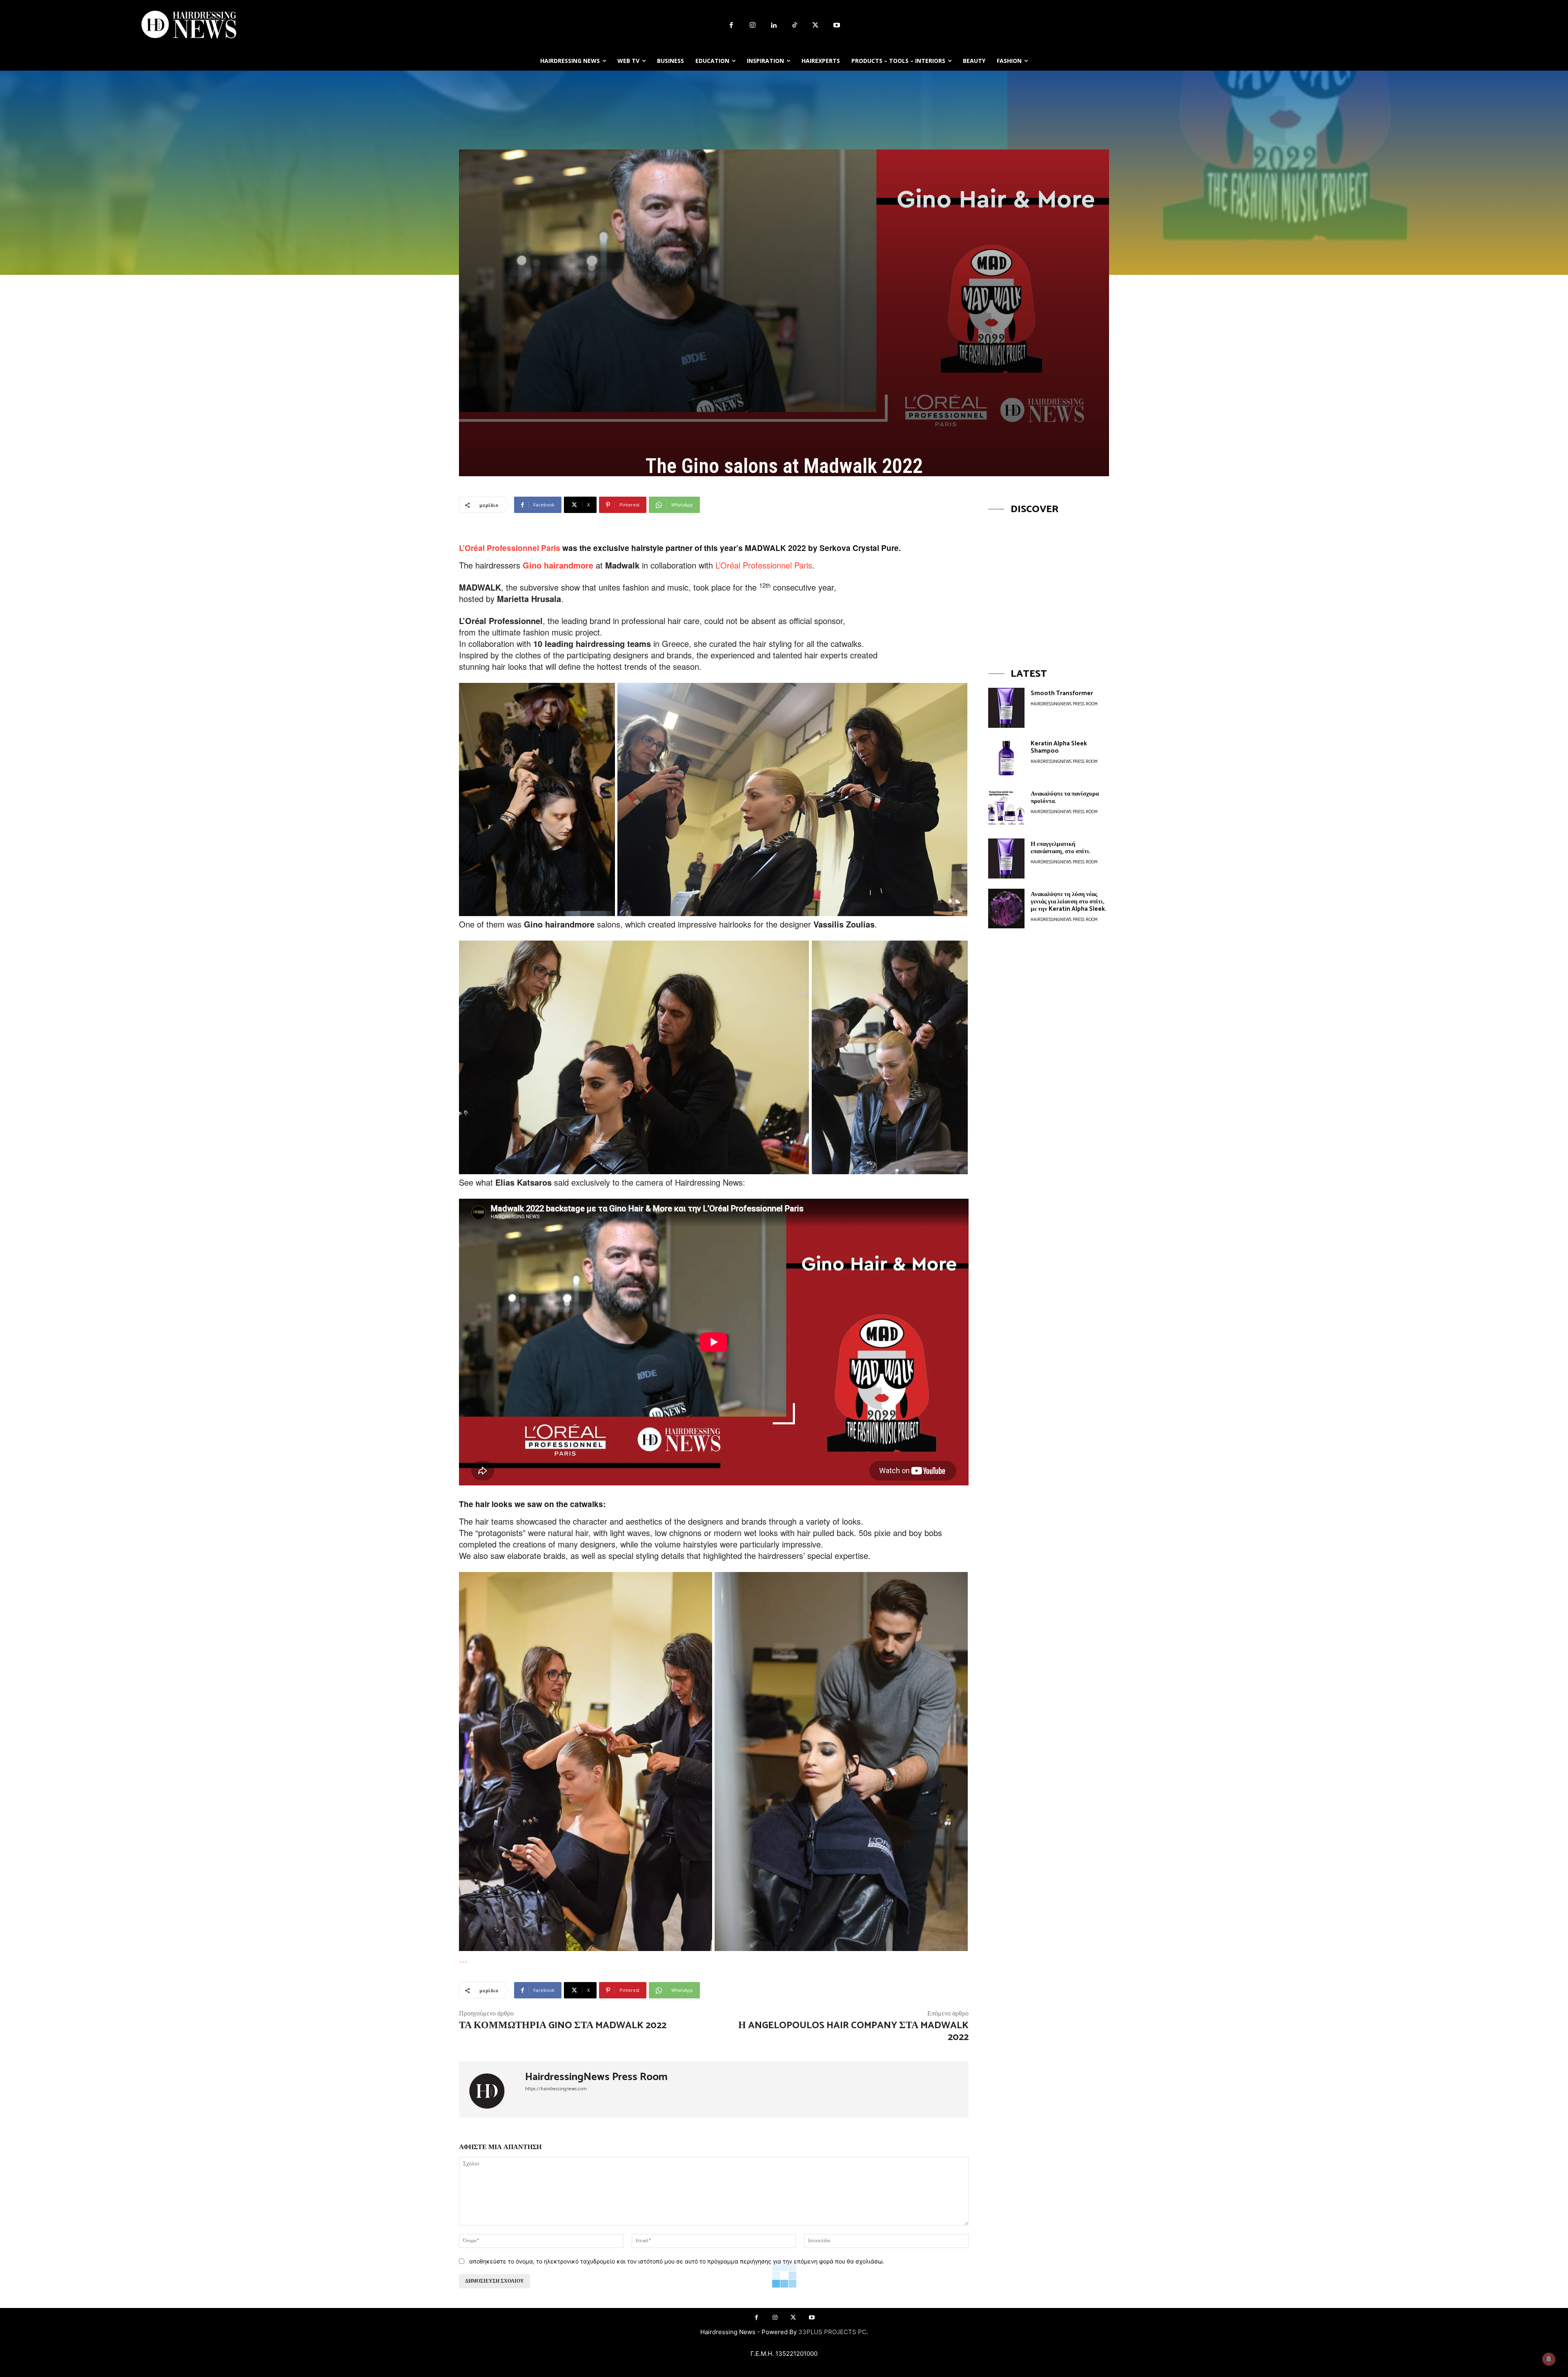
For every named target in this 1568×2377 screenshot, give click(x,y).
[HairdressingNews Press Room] (492, 2089)
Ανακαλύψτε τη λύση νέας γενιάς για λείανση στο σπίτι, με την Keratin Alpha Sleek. (1069, 902)
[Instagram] (753, 26)
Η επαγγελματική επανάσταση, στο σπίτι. (1061, 848)
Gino (532, 565)
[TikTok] (795, 26)
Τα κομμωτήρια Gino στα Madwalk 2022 (563, 2026)
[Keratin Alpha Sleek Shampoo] (1006, 758)
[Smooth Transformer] (1006, 708)
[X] (816, 26)
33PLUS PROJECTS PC (832, 2332)
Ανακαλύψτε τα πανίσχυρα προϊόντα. (1065, 797)
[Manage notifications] (1549, 2359)
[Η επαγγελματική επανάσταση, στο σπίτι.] (1006, 858)
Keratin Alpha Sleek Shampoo (1059, 747)
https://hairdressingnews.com (556, 2089)
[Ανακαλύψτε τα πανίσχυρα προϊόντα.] (1006, 808)
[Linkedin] (773, 26)
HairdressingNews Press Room (596, 2077)
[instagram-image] (1049, 584)
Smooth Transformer (1062, 693)
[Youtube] (837, 26)
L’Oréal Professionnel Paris (510, 548)
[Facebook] (731, 26)
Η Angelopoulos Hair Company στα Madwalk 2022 (853, 2031)
